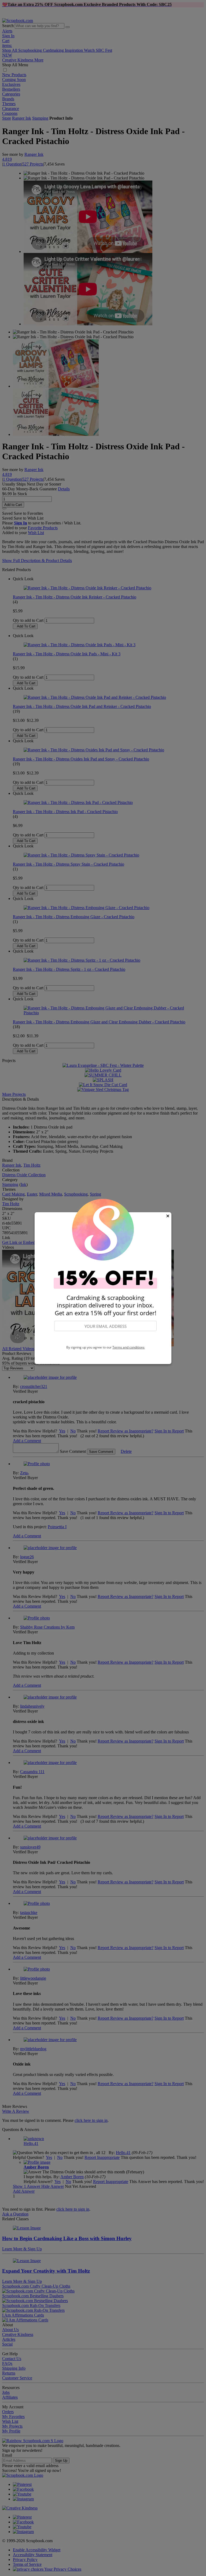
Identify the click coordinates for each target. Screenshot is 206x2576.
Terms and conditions (128, 1347)
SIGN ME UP (105, 1338)
